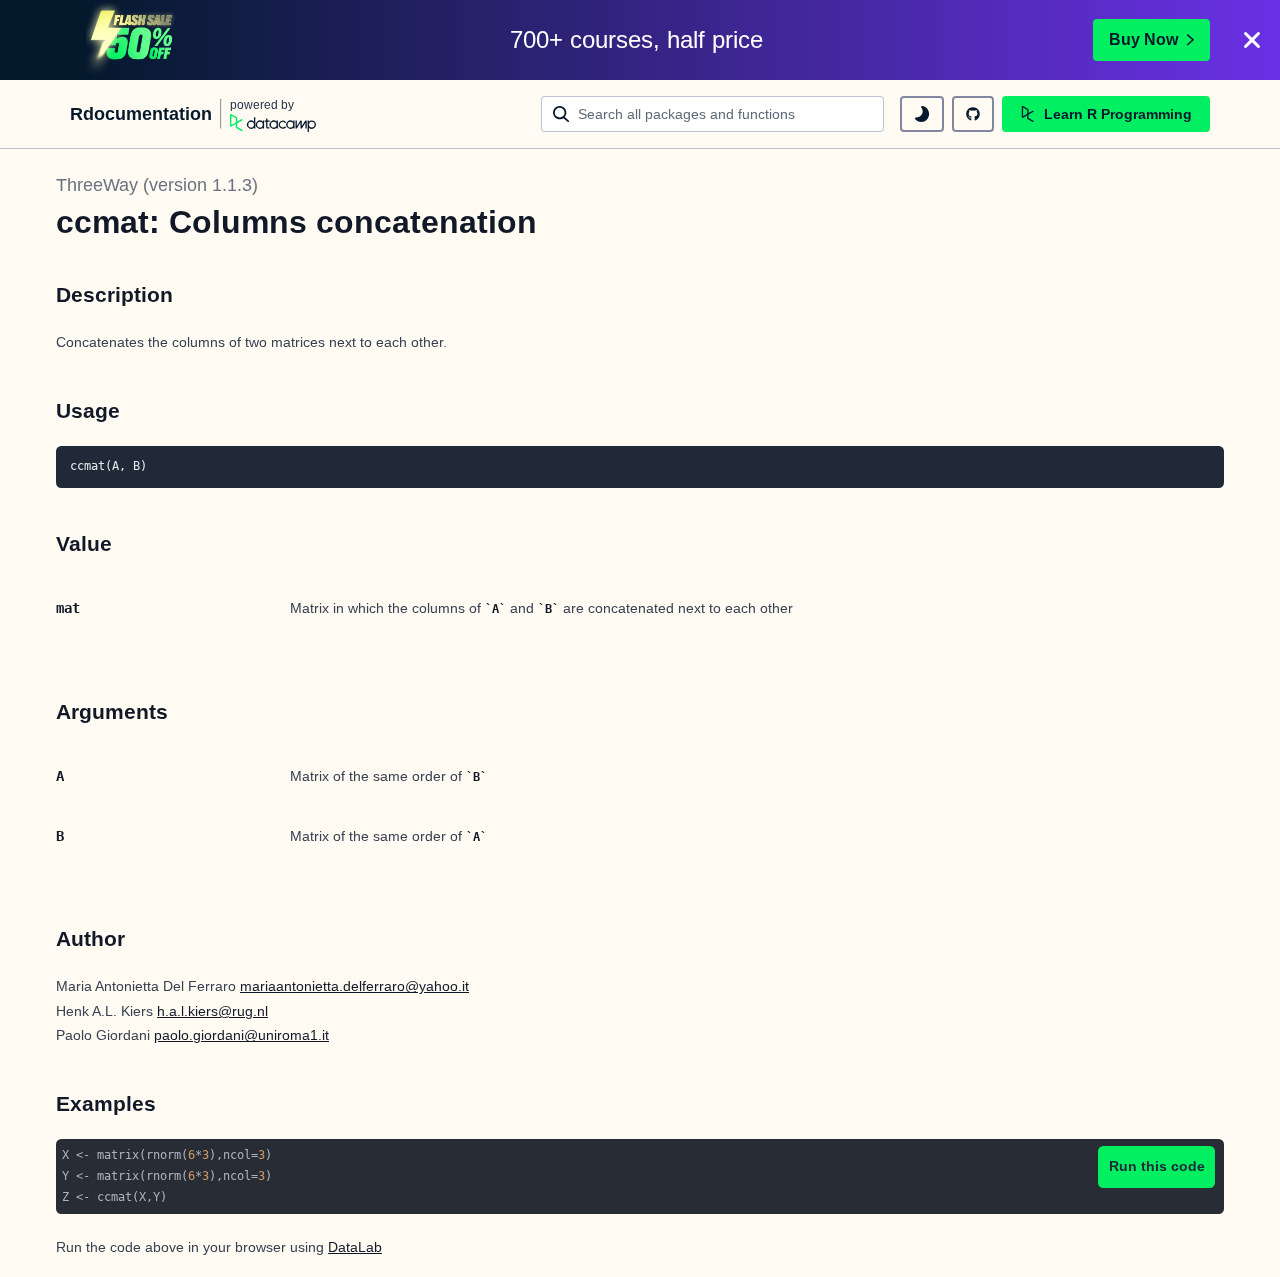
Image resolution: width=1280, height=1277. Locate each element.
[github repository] (973, 114)
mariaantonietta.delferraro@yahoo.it (354, 986)
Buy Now (1143, 39)
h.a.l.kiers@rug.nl (212, 1011)
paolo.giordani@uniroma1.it (241, 1035)
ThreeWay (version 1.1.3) (157, 185)
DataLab (355, 1247)
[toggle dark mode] (922, 114)
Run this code (1157, 1166)
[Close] (1252, 40)
